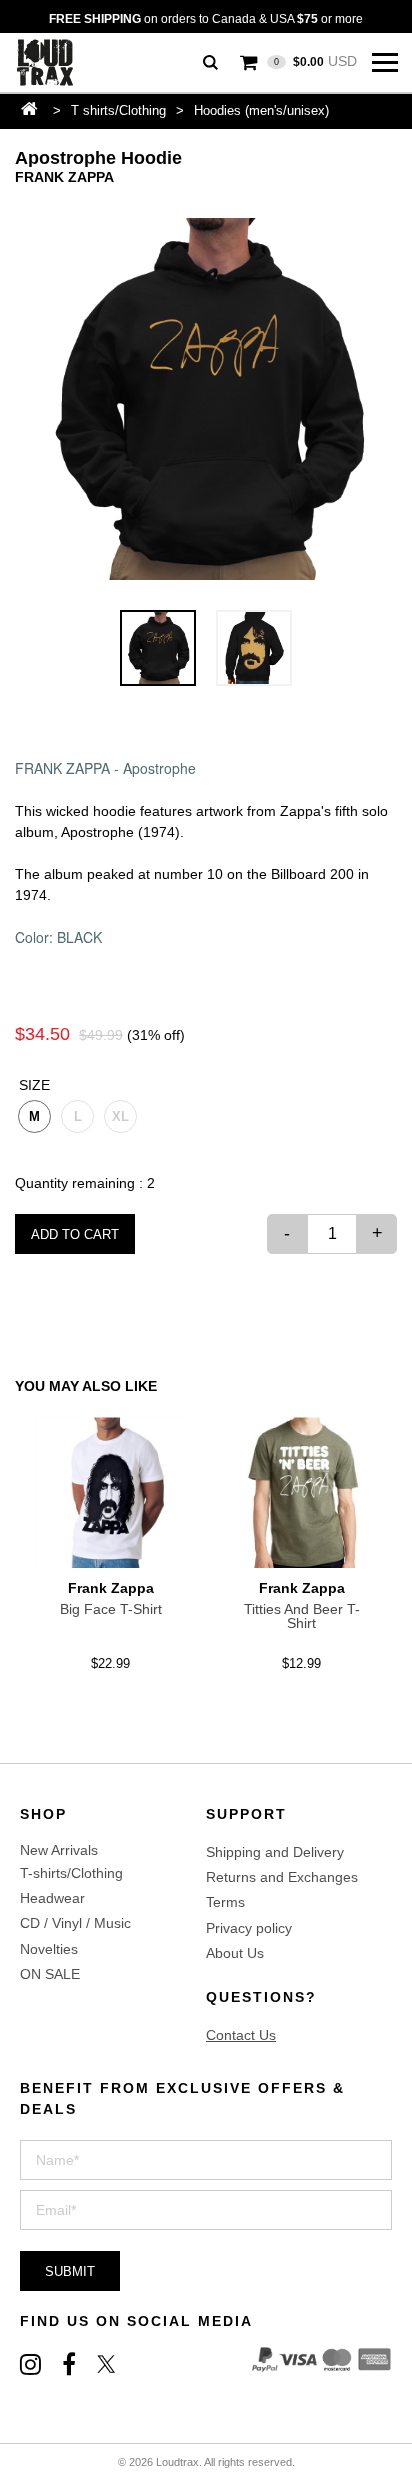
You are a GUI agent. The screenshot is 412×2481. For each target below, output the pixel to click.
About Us (235, 1953)
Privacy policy (249, 1928)
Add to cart (75, 1234)
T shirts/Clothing (118, 110)
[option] (206, 399)
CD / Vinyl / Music (75, 1923)
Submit (70, 2271)
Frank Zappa (64, 177)
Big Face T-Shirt (111, 1609)
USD (315, 61)
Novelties (49, 1949)
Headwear (52, 1898)
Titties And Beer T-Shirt (302, 1616)
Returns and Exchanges (282, 1877)
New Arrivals (59, 1850)
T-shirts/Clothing (71, 1873)
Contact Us (241, 2035)
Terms (225, 1902)
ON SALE (50, 1974)
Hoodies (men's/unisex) (261, 110)
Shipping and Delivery (275, 1852)
